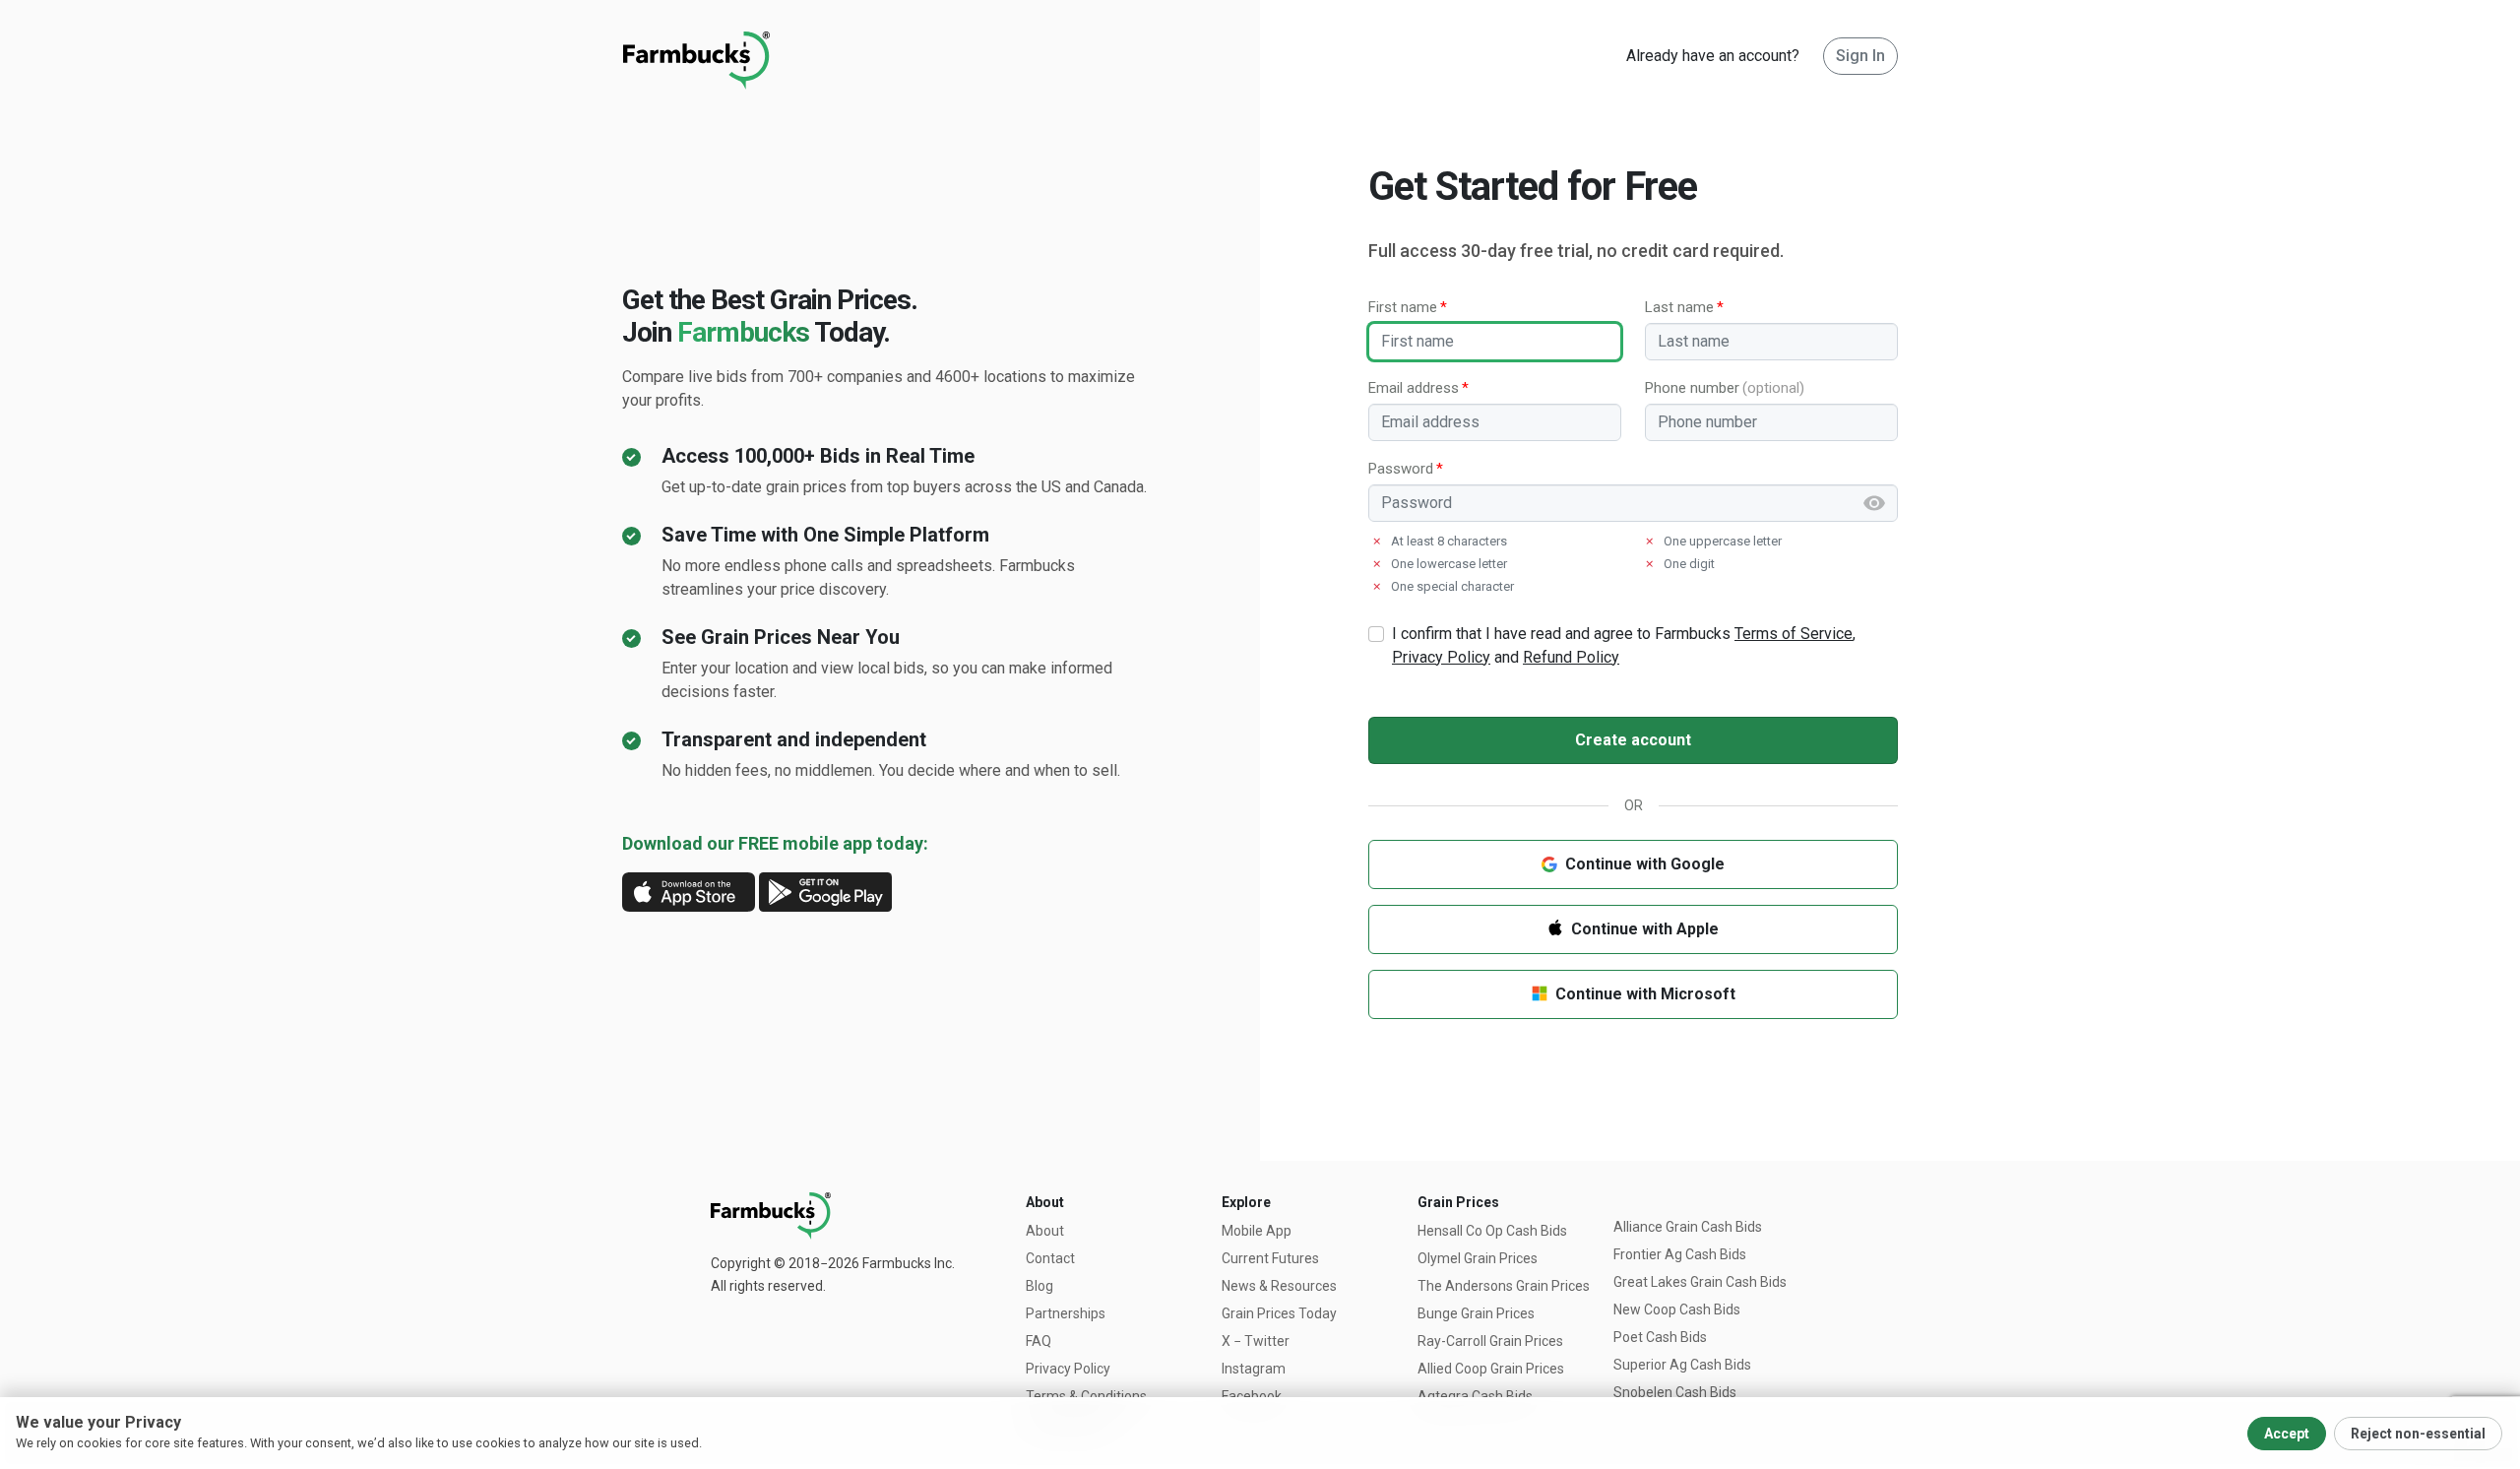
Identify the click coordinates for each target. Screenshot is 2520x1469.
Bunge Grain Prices (1476, 1313)
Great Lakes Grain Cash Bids (1700, 1282)
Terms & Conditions (1086, 1396)
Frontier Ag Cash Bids (1680, 1254)
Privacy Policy (1441, 657)
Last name (1679, 307)
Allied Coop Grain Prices (1491, 1369)
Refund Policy (1571, 657)
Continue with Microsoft (1645, 994)
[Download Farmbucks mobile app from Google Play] (825, 891)
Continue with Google (1645, 864)
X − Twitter (1256, 1341)
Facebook (1252, 1396)
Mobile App (1257, 1231)
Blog (1039, 1286)
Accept (2287, 1434)
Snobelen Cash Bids (1675, 1392)
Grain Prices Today (1279, 1313)
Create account (1633, 740)
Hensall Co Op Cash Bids (1492, 1231)
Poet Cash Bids (1660, 1337)
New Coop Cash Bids (1677, 1309)
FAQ (1039, 1341)
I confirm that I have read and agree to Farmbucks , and (1624, 645)
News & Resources (1279, 1286)
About (1045, 1231)
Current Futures (1270, 1258)
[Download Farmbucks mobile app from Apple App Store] (689, 891)
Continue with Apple (1645, 929)
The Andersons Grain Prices (1504, 1286)
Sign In (1860, 56)
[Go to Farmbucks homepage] (696, 56)
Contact (1050, 1258)
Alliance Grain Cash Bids (1688, 1227)
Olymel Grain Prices (1478, 1258)
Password (1401, 469)
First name (1403, 307)
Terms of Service (1794, 634)
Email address (1414, 388)
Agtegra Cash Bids (1475, 1396)
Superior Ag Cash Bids (1682, 1365)
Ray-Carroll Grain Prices (1490, 1341)
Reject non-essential (2418, 1434)
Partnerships (1066, 1313)
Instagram (1254, 1369)
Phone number (1692, 388)
